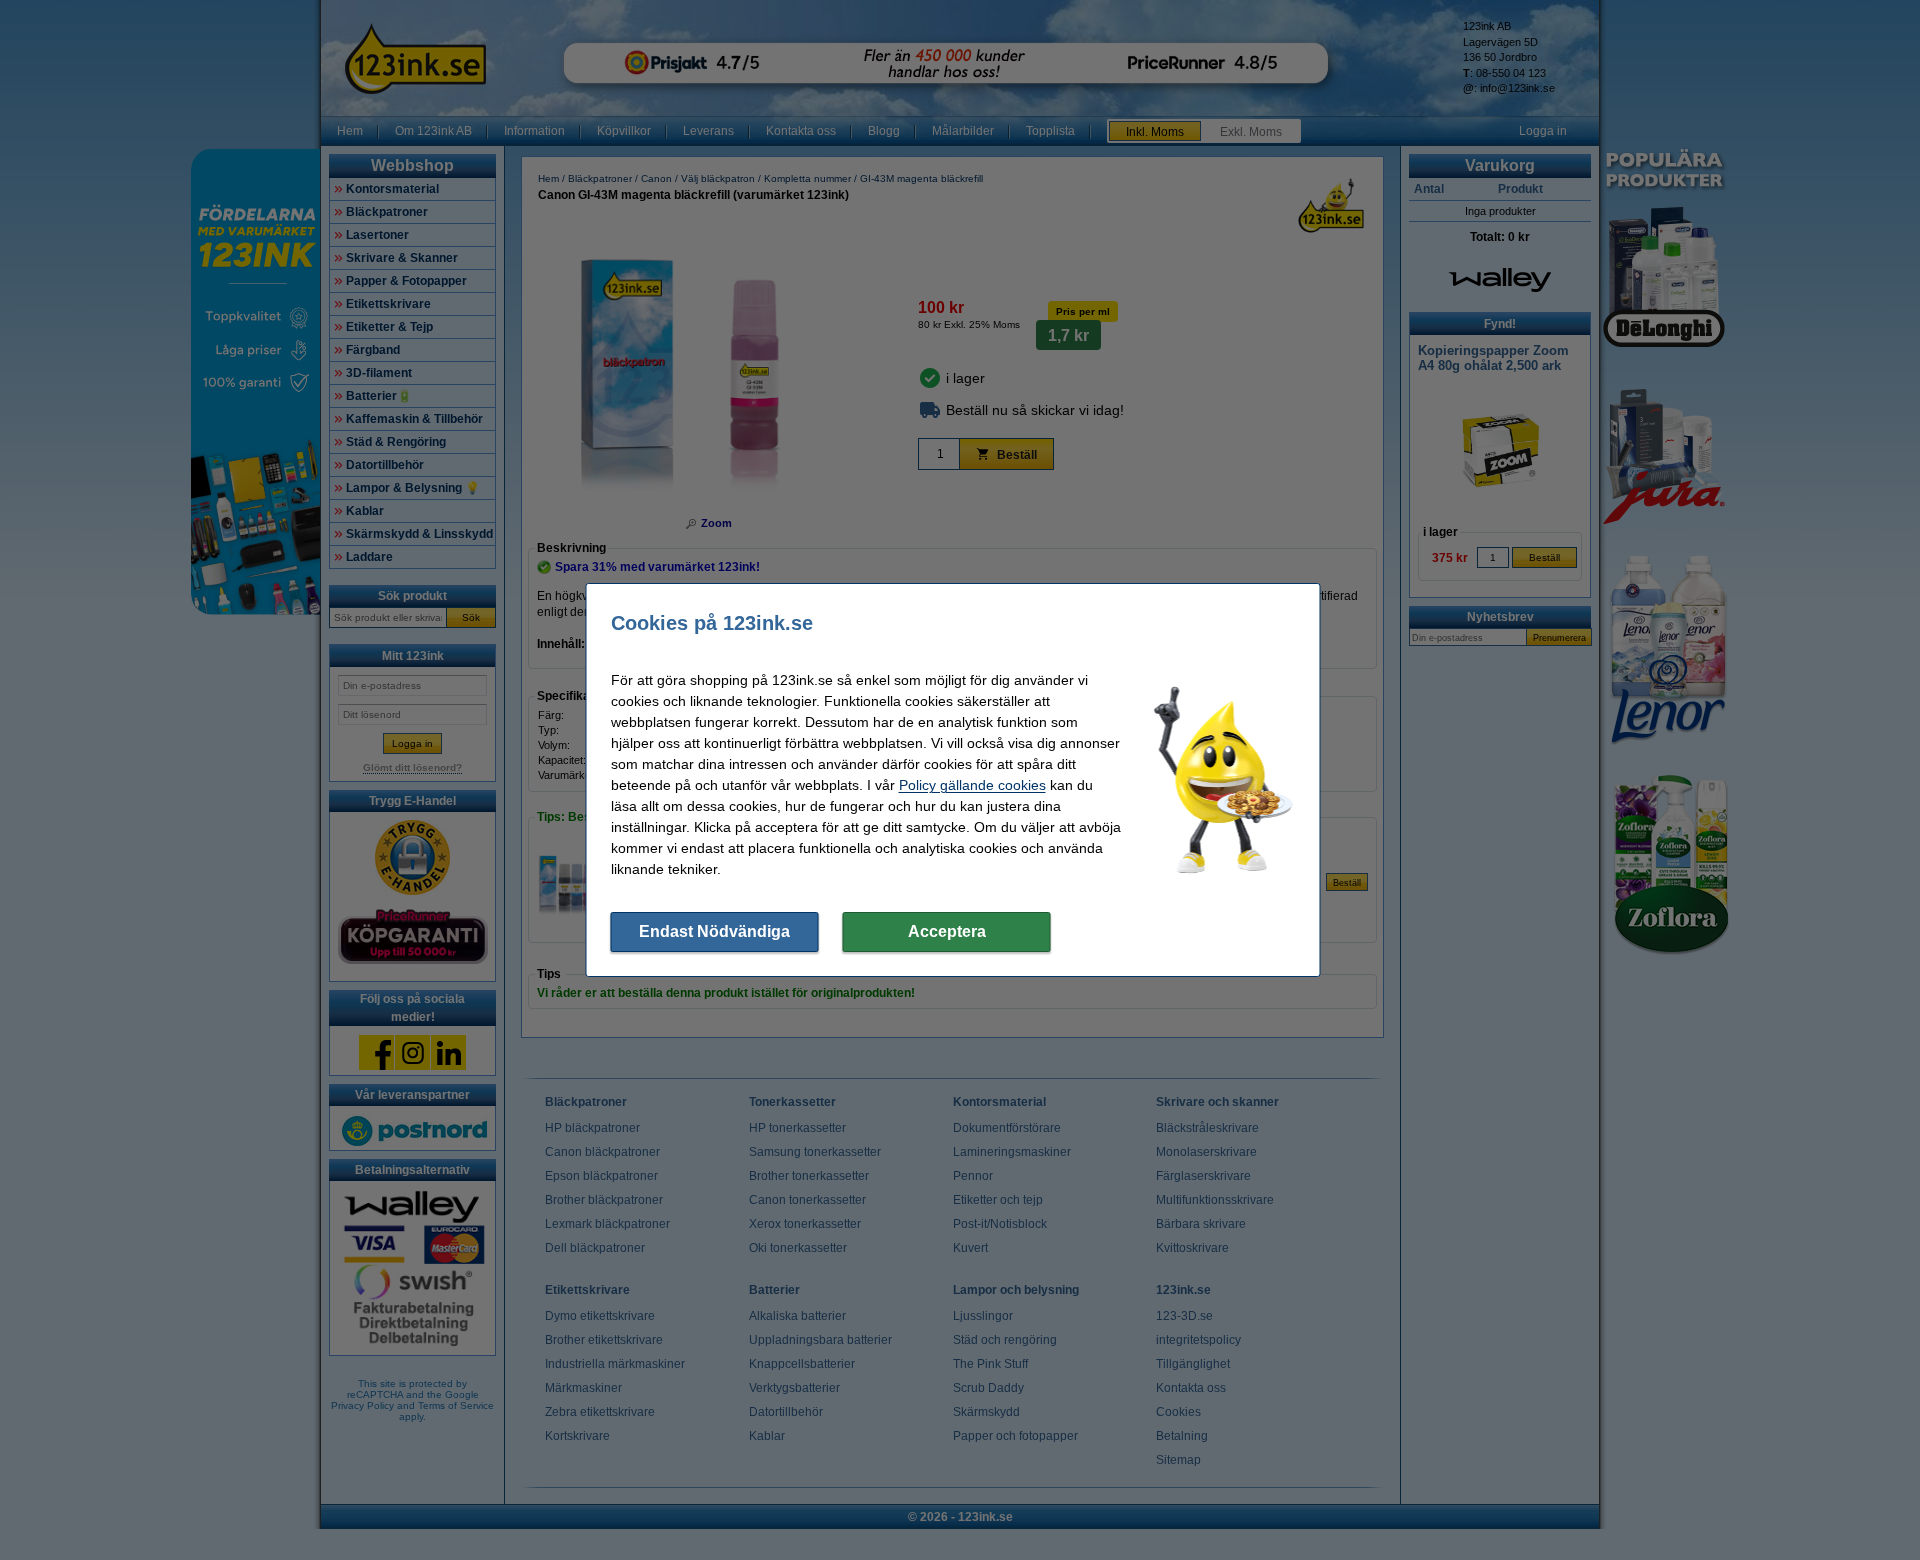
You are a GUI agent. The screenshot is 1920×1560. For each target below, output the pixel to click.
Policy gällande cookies (972, 785)
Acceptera (947, 931)
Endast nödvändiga (714, 931)
